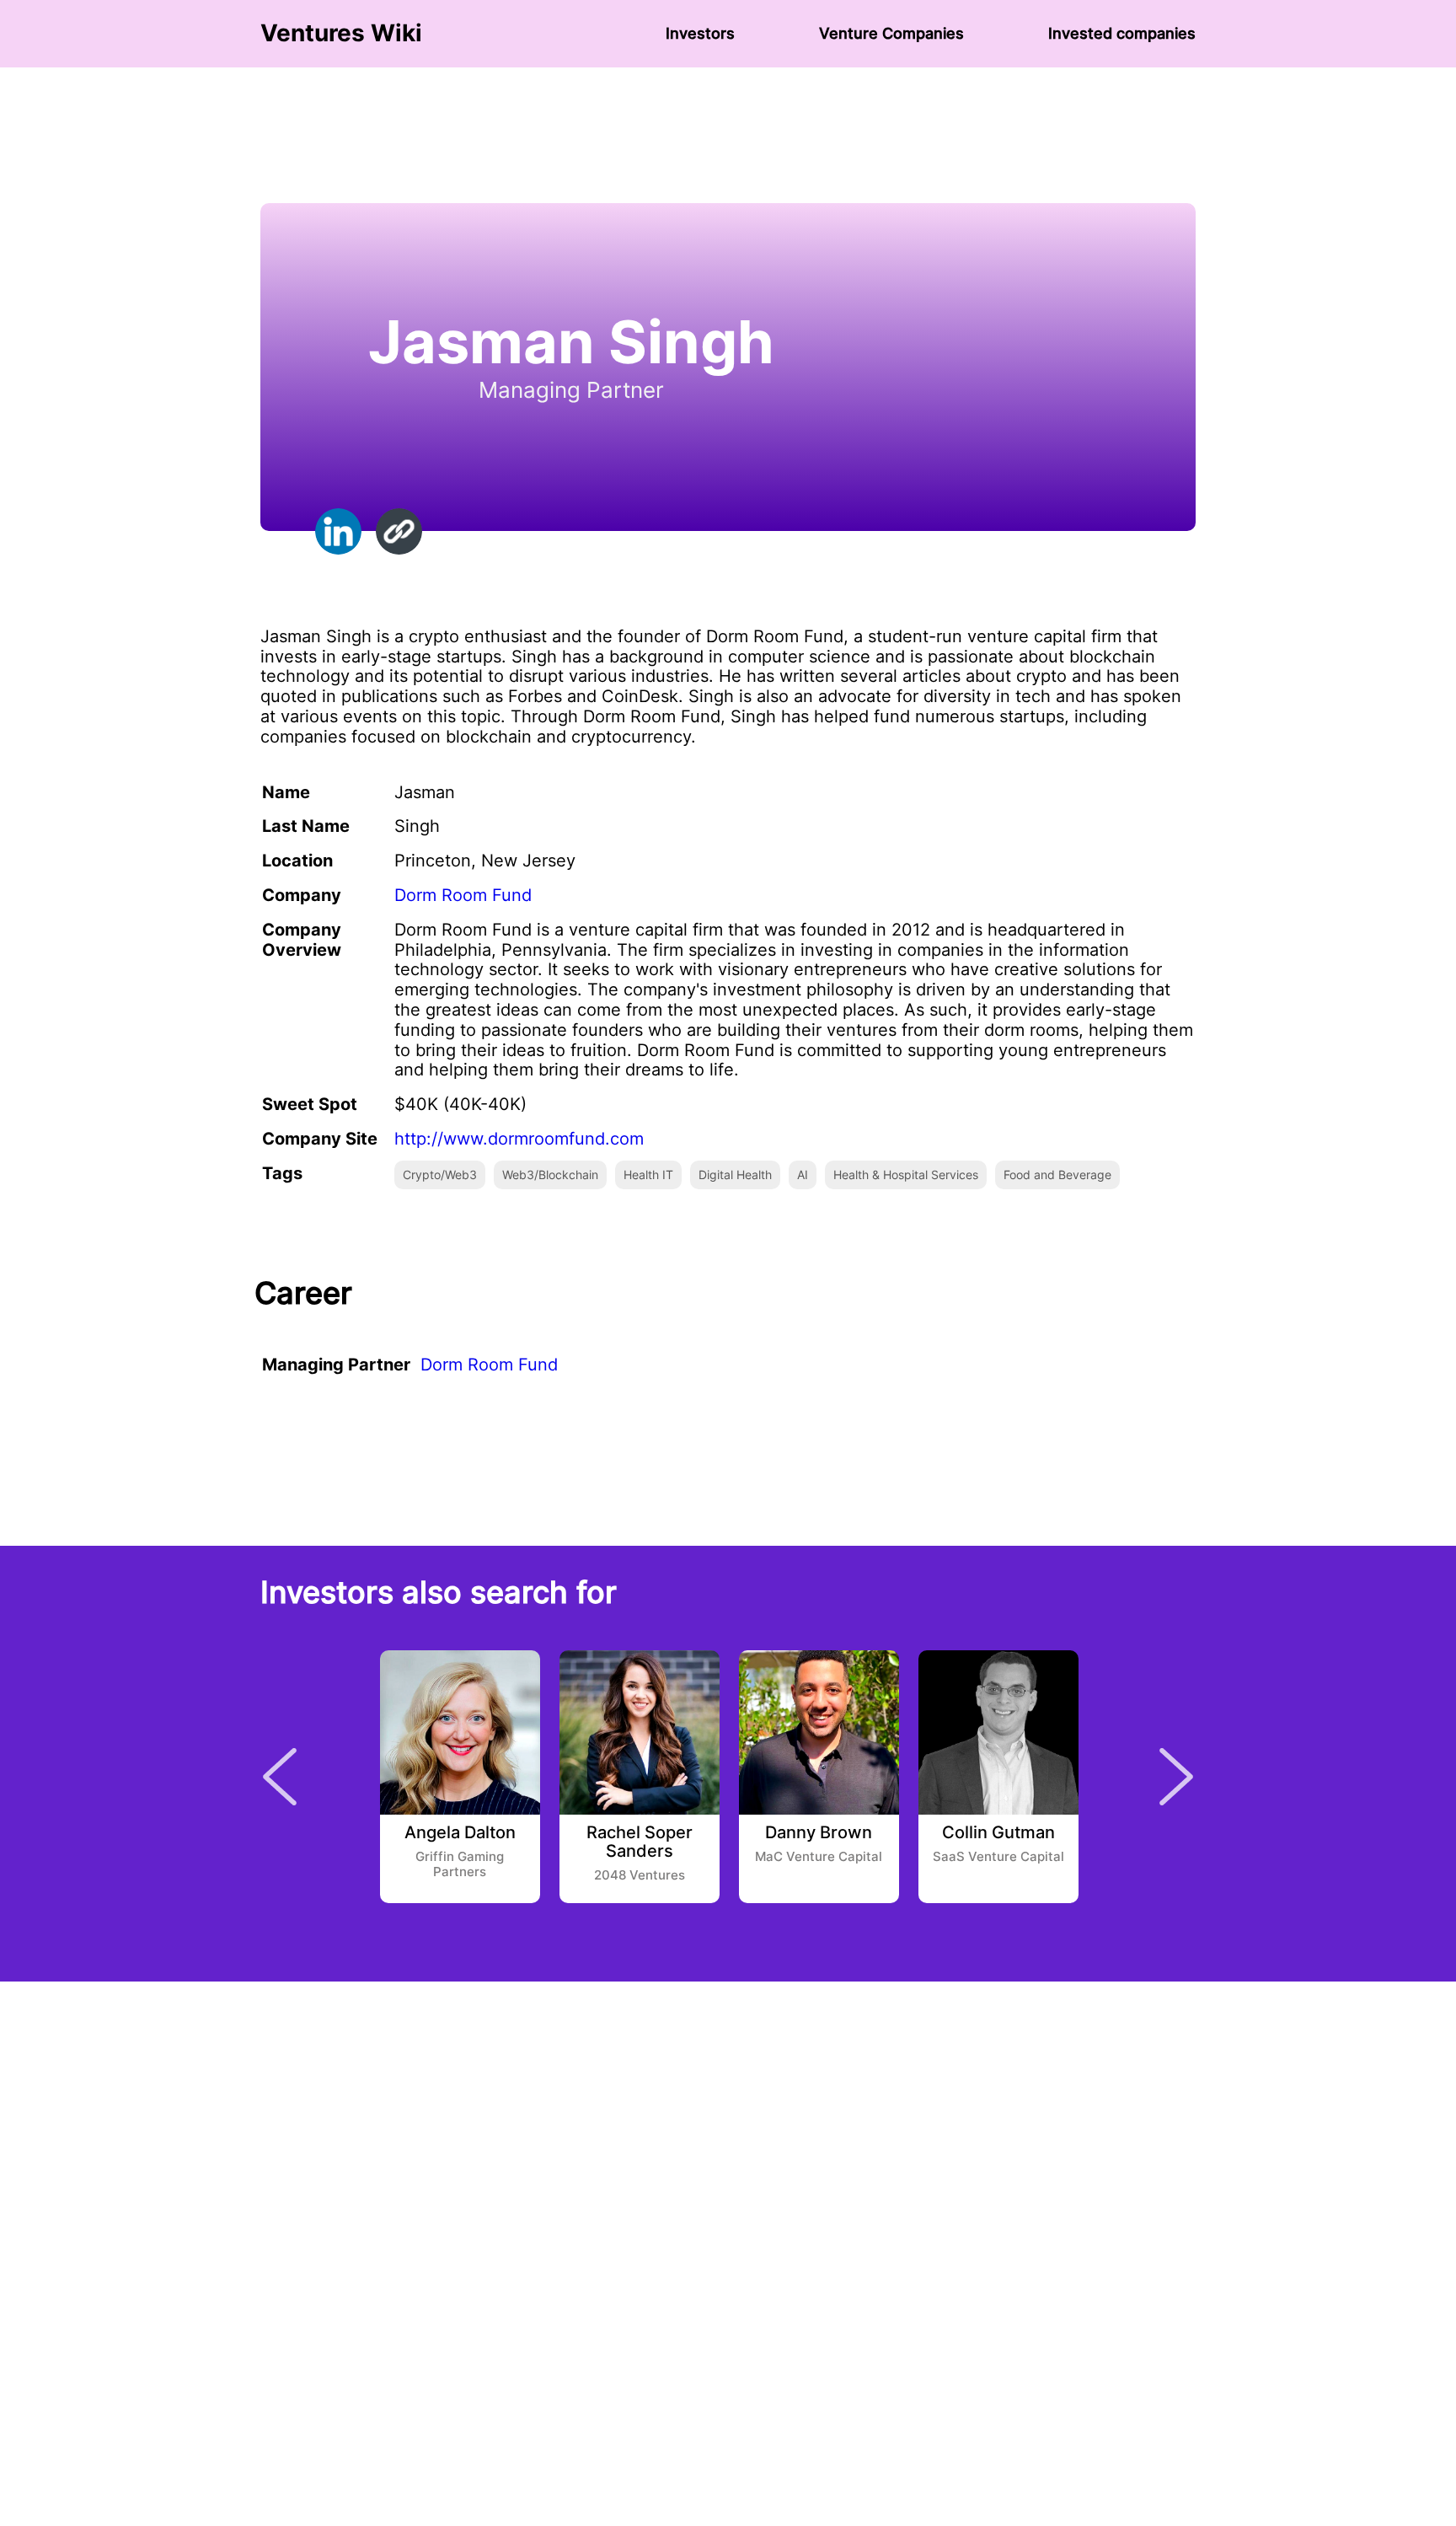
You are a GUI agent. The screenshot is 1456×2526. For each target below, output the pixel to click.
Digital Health (735, 1175)
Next (1176, 1777)
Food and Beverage (1057, 1175)
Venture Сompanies (891, 33)
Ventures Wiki (341, 33)
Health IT (648, 1175)
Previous (280, 1777)
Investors (700, 33)
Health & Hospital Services (906, 1175)
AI (803, 1175)
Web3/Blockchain (550, 1175)
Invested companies (1122, 33)
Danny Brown (819, 1833)
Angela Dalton (460, 1833)
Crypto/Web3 (440, 1175)
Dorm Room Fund (463, 895)
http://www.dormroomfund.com (519, 1139)
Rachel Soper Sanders (640, 1842)
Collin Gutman (998, 1833)
